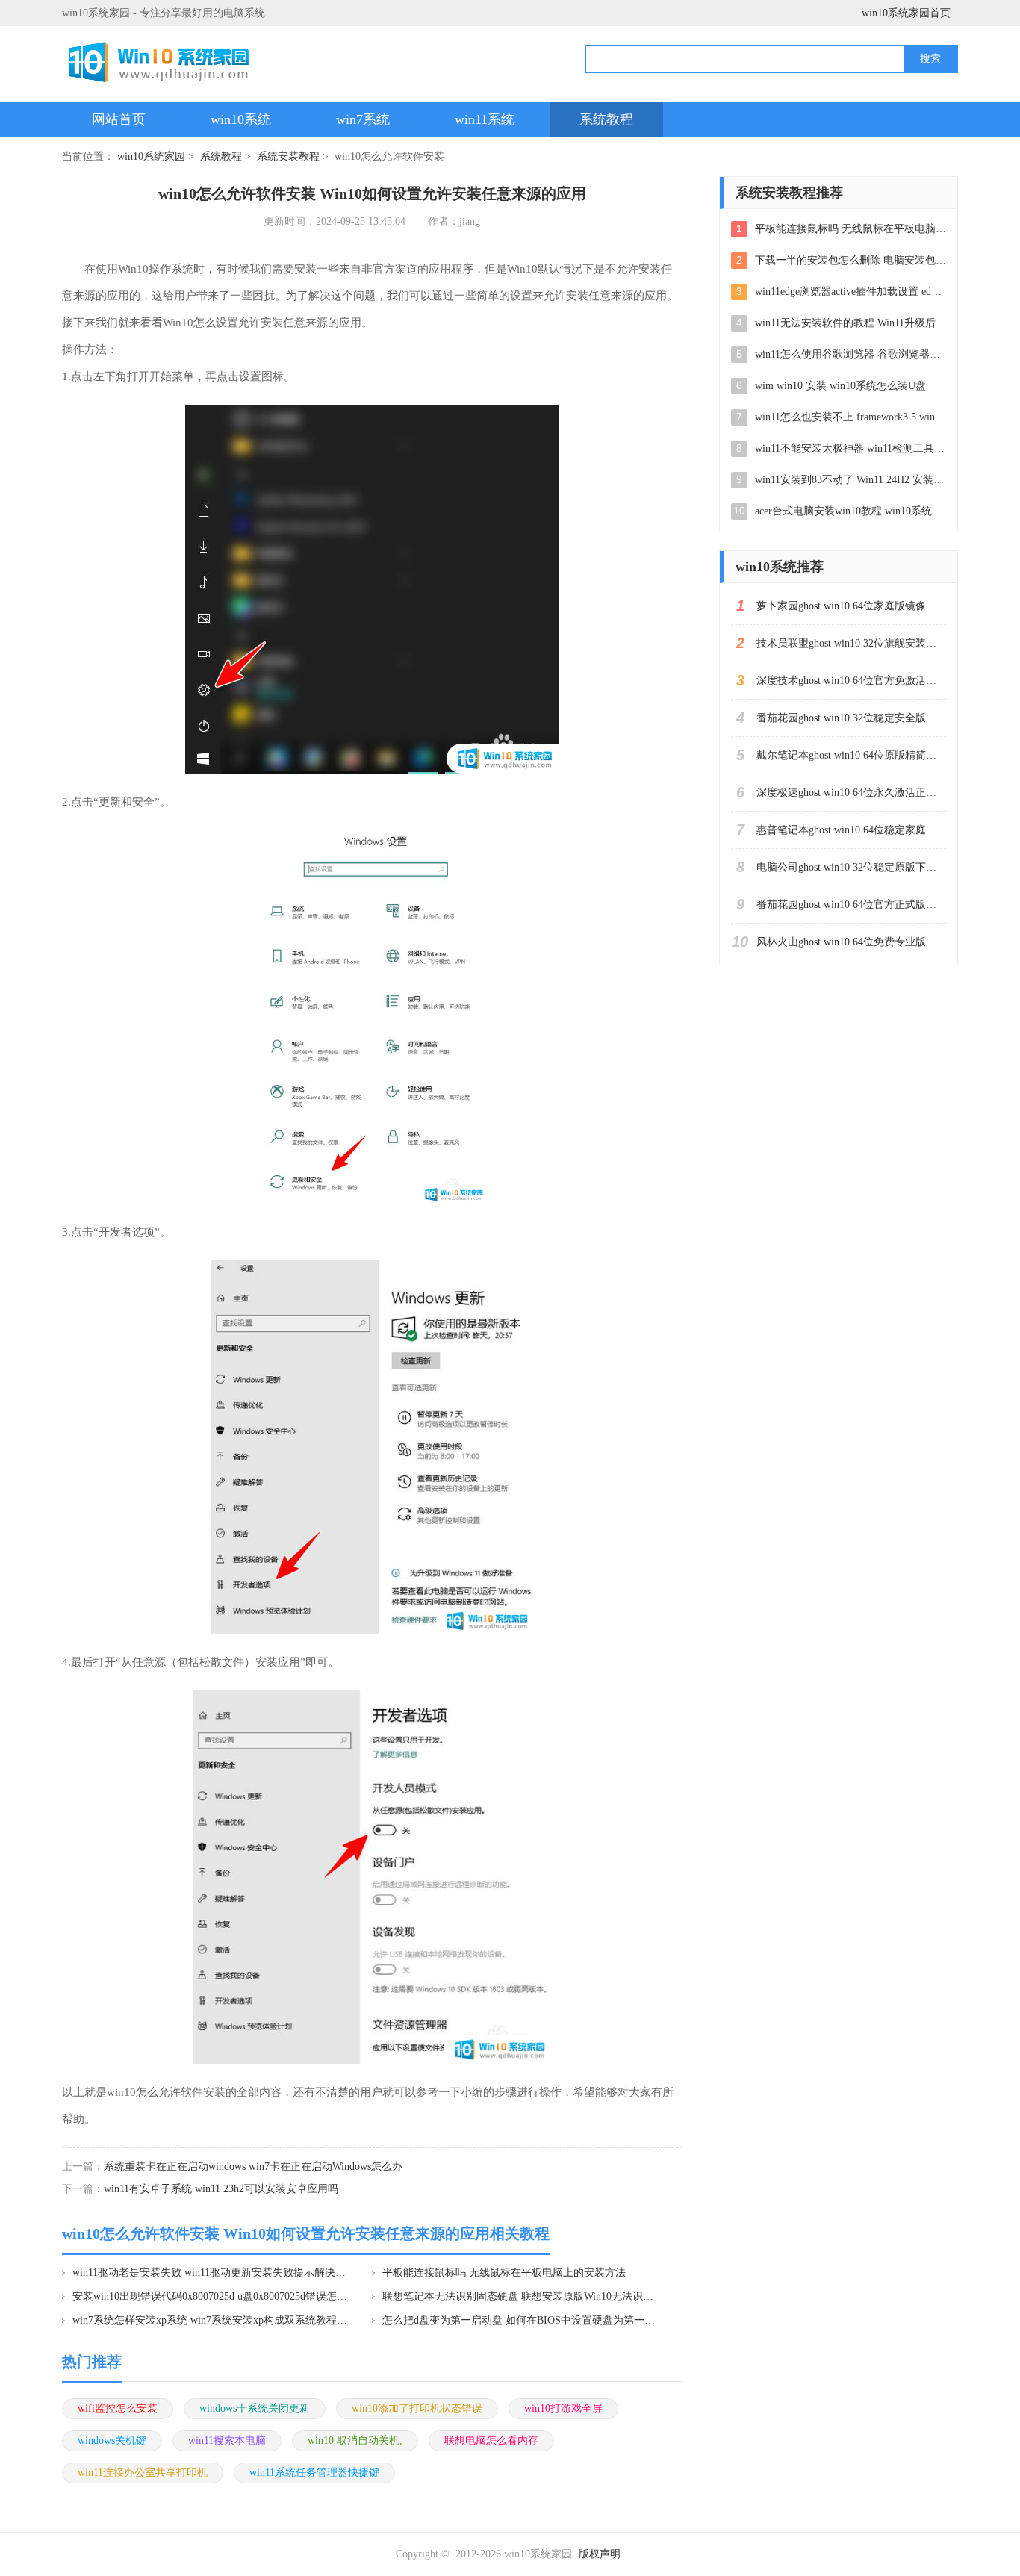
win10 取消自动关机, (355, 2440)
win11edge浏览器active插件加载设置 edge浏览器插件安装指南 (850, 292)
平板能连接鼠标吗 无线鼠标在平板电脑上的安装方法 (504, 2272)
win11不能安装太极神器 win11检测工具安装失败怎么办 (850, 448)
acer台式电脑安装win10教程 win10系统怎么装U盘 (850, 511)
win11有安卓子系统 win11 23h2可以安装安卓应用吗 (221, 2189)
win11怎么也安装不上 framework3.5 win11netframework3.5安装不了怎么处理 (850, 417)
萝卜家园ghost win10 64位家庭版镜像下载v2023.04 (851, 606)
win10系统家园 (151, 156)
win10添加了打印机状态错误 (417, 2408)
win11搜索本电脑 (227, 2440)
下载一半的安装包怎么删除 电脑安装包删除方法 (850, 260)
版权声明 (600, 2554)
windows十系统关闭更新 (255, 2408)
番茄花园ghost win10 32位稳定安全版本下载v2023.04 (851, 718)
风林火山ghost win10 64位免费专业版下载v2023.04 (851, 942)
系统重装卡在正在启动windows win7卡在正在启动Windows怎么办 (253, 2166)
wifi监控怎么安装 (118, 2408)
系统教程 (606, 119)
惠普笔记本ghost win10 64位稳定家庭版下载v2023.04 (851, 830)
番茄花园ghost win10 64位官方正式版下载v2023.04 (851, 905)
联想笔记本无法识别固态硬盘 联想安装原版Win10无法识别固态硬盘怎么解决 (522, 2296)
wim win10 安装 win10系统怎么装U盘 (840, 386)
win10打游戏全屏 (563, 2408)
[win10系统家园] (164, 62)
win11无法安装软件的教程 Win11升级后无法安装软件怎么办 (850, 323)
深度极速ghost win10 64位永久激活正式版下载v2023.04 (851, 793)
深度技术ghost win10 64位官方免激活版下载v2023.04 (851, 681)
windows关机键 (112, 2440)
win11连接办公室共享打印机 (143, 2473)
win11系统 (485, 119)
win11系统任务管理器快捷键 (314, 2473)
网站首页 (119, 119)
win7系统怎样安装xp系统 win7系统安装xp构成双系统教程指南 (212, 2320)
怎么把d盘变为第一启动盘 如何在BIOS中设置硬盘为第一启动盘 (522, 2320)
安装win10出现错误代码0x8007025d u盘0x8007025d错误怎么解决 (212, 2296)
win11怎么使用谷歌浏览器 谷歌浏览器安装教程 (850, 354)
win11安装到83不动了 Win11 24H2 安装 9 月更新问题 (850, 480)
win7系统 (363, 119)
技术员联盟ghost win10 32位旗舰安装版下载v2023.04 (851, 643)
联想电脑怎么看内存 (491, 2440)
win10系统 (241, 119)
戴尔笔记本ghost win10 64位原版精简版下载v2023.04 (851, 755)
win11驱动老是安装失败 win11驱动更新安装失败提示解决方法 (212, 2272)
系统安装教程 (288, 156)
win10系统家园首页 (906, 13)
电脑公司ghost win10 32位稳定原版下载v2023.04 (851, 867)
